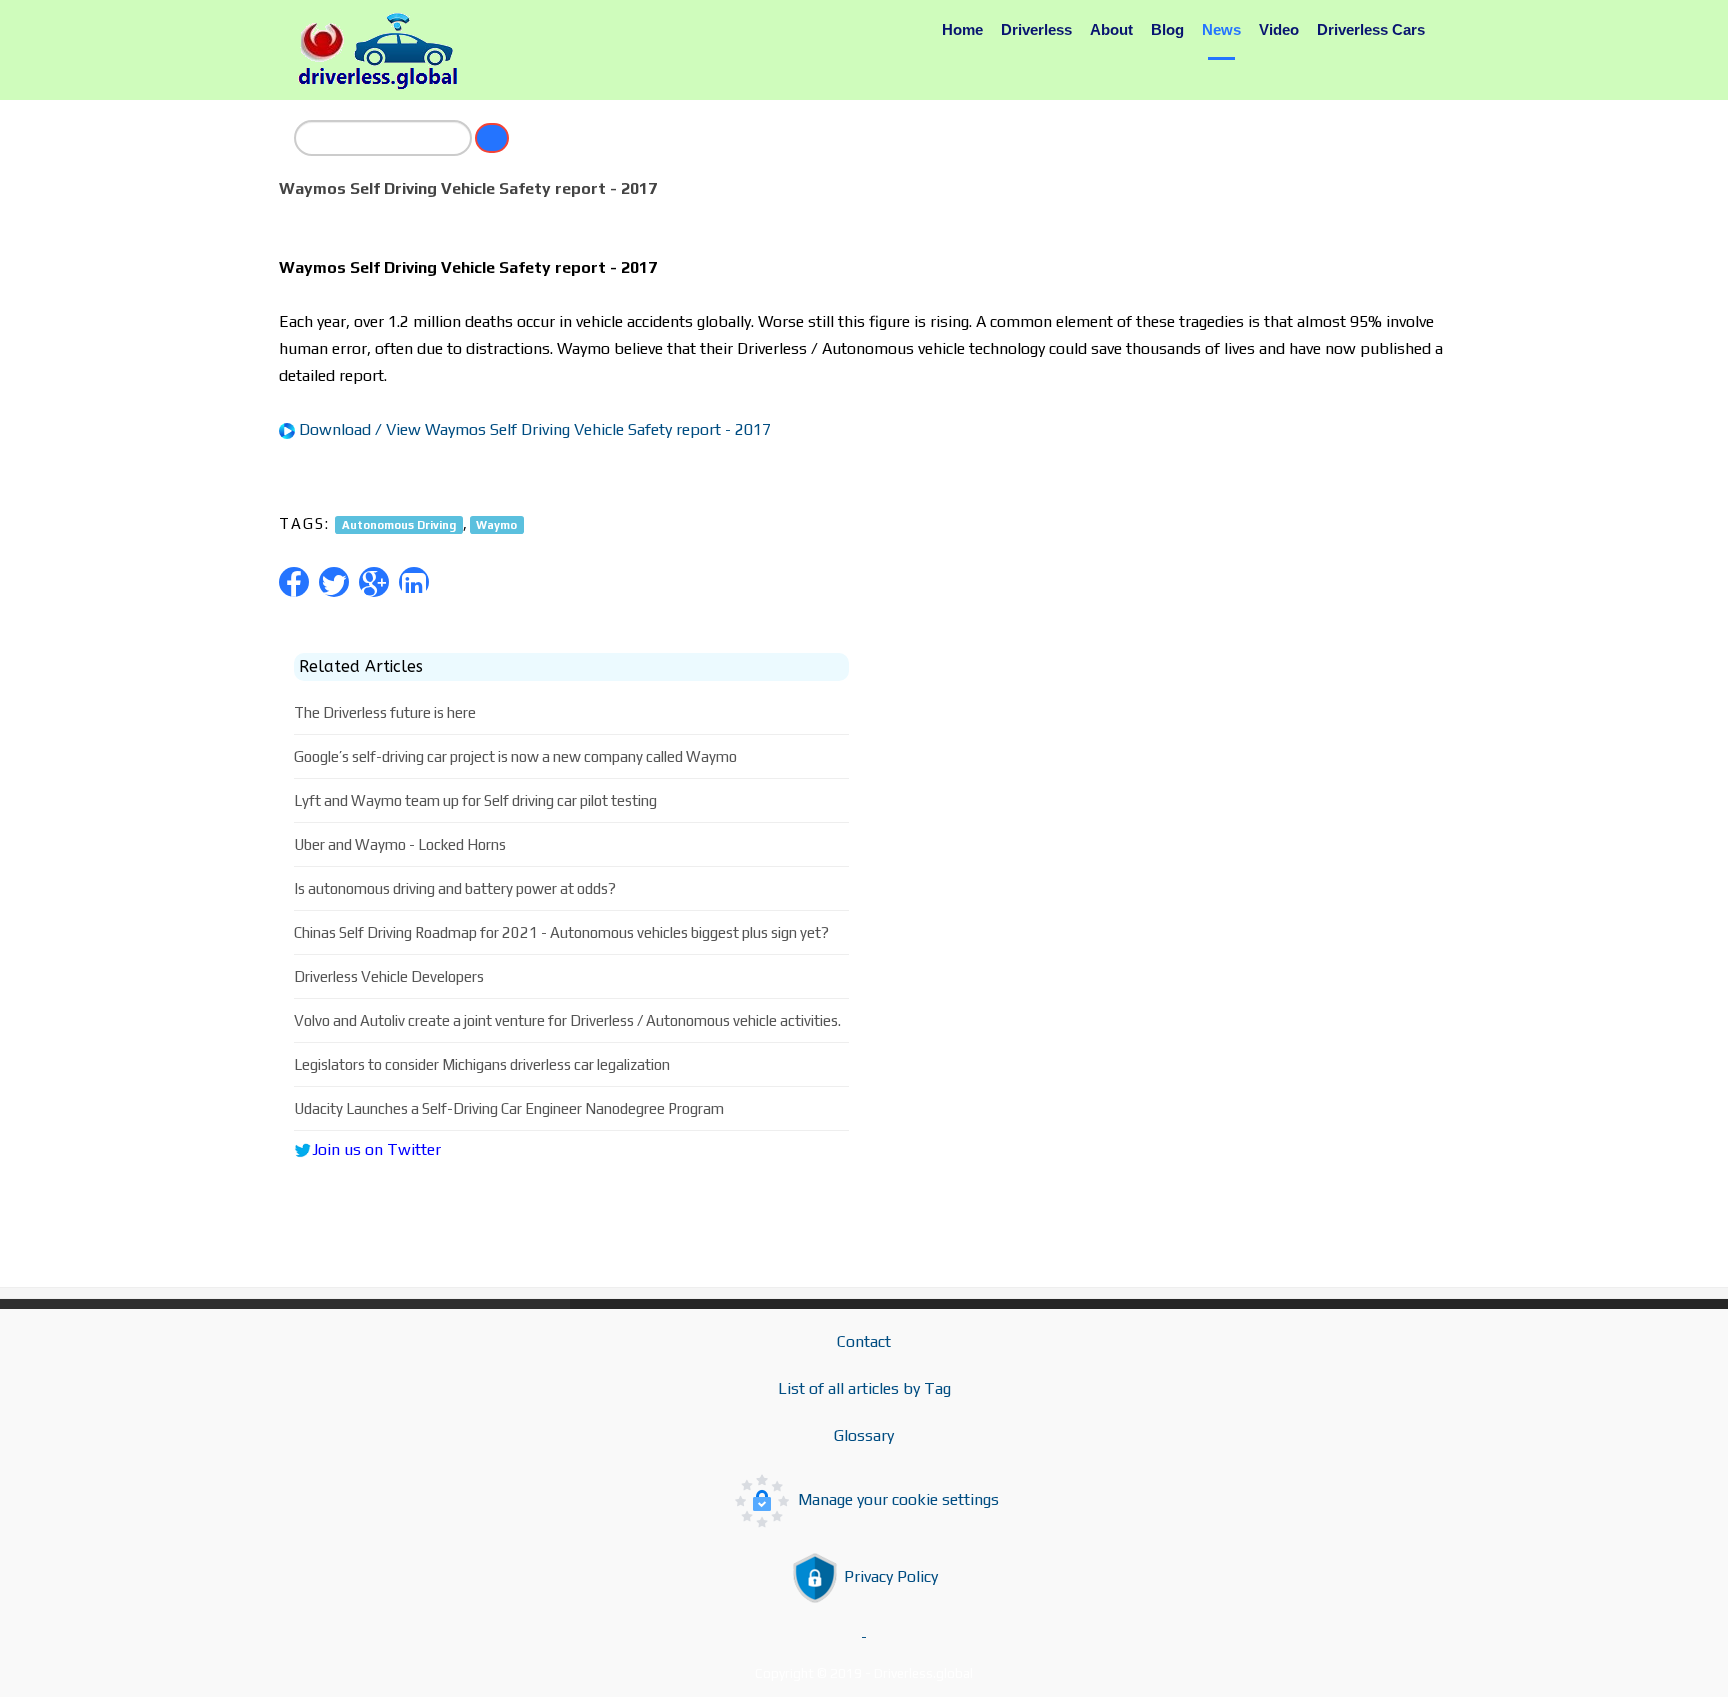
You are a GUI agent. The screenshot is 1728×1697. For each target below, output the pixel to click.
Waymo (496, 524)
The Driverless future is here (385, 712)
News (1221, 29)
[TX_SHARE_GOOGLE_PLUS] (374, 582)
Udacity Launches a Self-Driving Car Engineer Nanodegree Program (509, 1108)
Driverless (1036, 29)
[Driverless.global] (384, 51)
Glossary (864, 1435)
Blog (1167, 29)
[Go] (492, 138)
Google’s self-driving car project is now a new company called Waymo (515, 756)
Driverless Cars (1371, 29)
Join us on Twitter (376, 1149)
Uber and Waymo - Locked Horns (400, 844)
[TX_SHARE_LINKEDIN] (414, 582)
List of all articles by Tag (864, 1388)
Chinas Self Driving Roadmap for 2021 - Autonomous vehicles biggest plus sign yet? (561, 932)
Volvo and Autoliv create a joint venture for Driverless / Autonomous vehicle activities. (567, 1020)
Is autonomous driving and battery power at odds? (455, 888)
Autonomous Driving (399, 524)
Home (962, 29)
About (1111, 29)
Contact (864, 1341)
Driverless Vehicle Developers (389, 976)
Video (1279, 29)
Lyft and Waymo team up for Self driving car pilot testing (475, 800)
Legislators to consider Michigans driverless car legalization (482, 1064)
